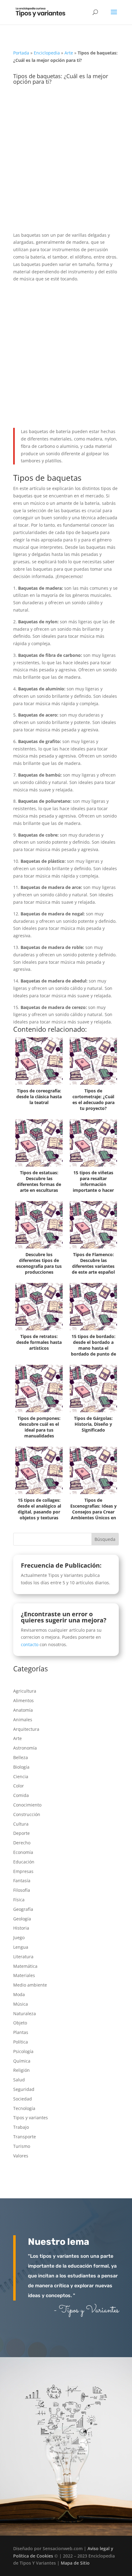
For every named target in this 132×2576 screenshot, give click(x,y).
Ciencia (21, 1776)
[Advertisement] (66, 163)
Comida (21, 1795)
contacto (30, 1644)
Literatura (23, 1957)
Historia (21, 1928)
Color (19, 1786)
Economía (23, 1852)
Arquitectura (26, 1729)
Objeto (20, 2023)
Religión (21, 2070)
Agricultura (25, 1691)
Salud (19, 2080)
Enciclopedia (47, 53)
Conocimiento (27, 1805)
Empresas (23, 1871)
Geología (22, 1919)
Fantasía (22, 1881)
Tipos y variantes (31, 2118)
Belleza (21, 1757)
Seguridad (24, 2089)
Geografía (23, 1909)
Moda (19, 1994)
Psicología (23, 2051)
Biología (21, 1767)
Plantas (21, 2032)
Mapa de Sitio (75, 2563)
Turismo (22, 2146)
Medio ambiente (30, 1985)
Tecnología (24, 2108)
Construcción (27, 1814)
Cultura (21, 1824)
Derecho (22, 1843)
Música (21, 2004)
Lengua (21, 1947)
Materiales (24, 1975)
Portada (21, 53)
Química (22, 2061)
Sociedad (23, 2099)
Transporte (25, 2137)
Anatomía (23, 1710)
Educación (24, 1862)
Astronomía (25, 1748)
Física (19, 1900)
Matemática (25, 1966)
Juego (19, 1937)
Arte (69, 53)
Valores (21, 2156)
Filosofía (22, 1890)
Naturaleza (25, 2013)
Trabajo (21, 2127)
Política (21, 2042)
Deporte (21, 1833)
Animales (23, 1720)
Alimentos (23, 1700)
